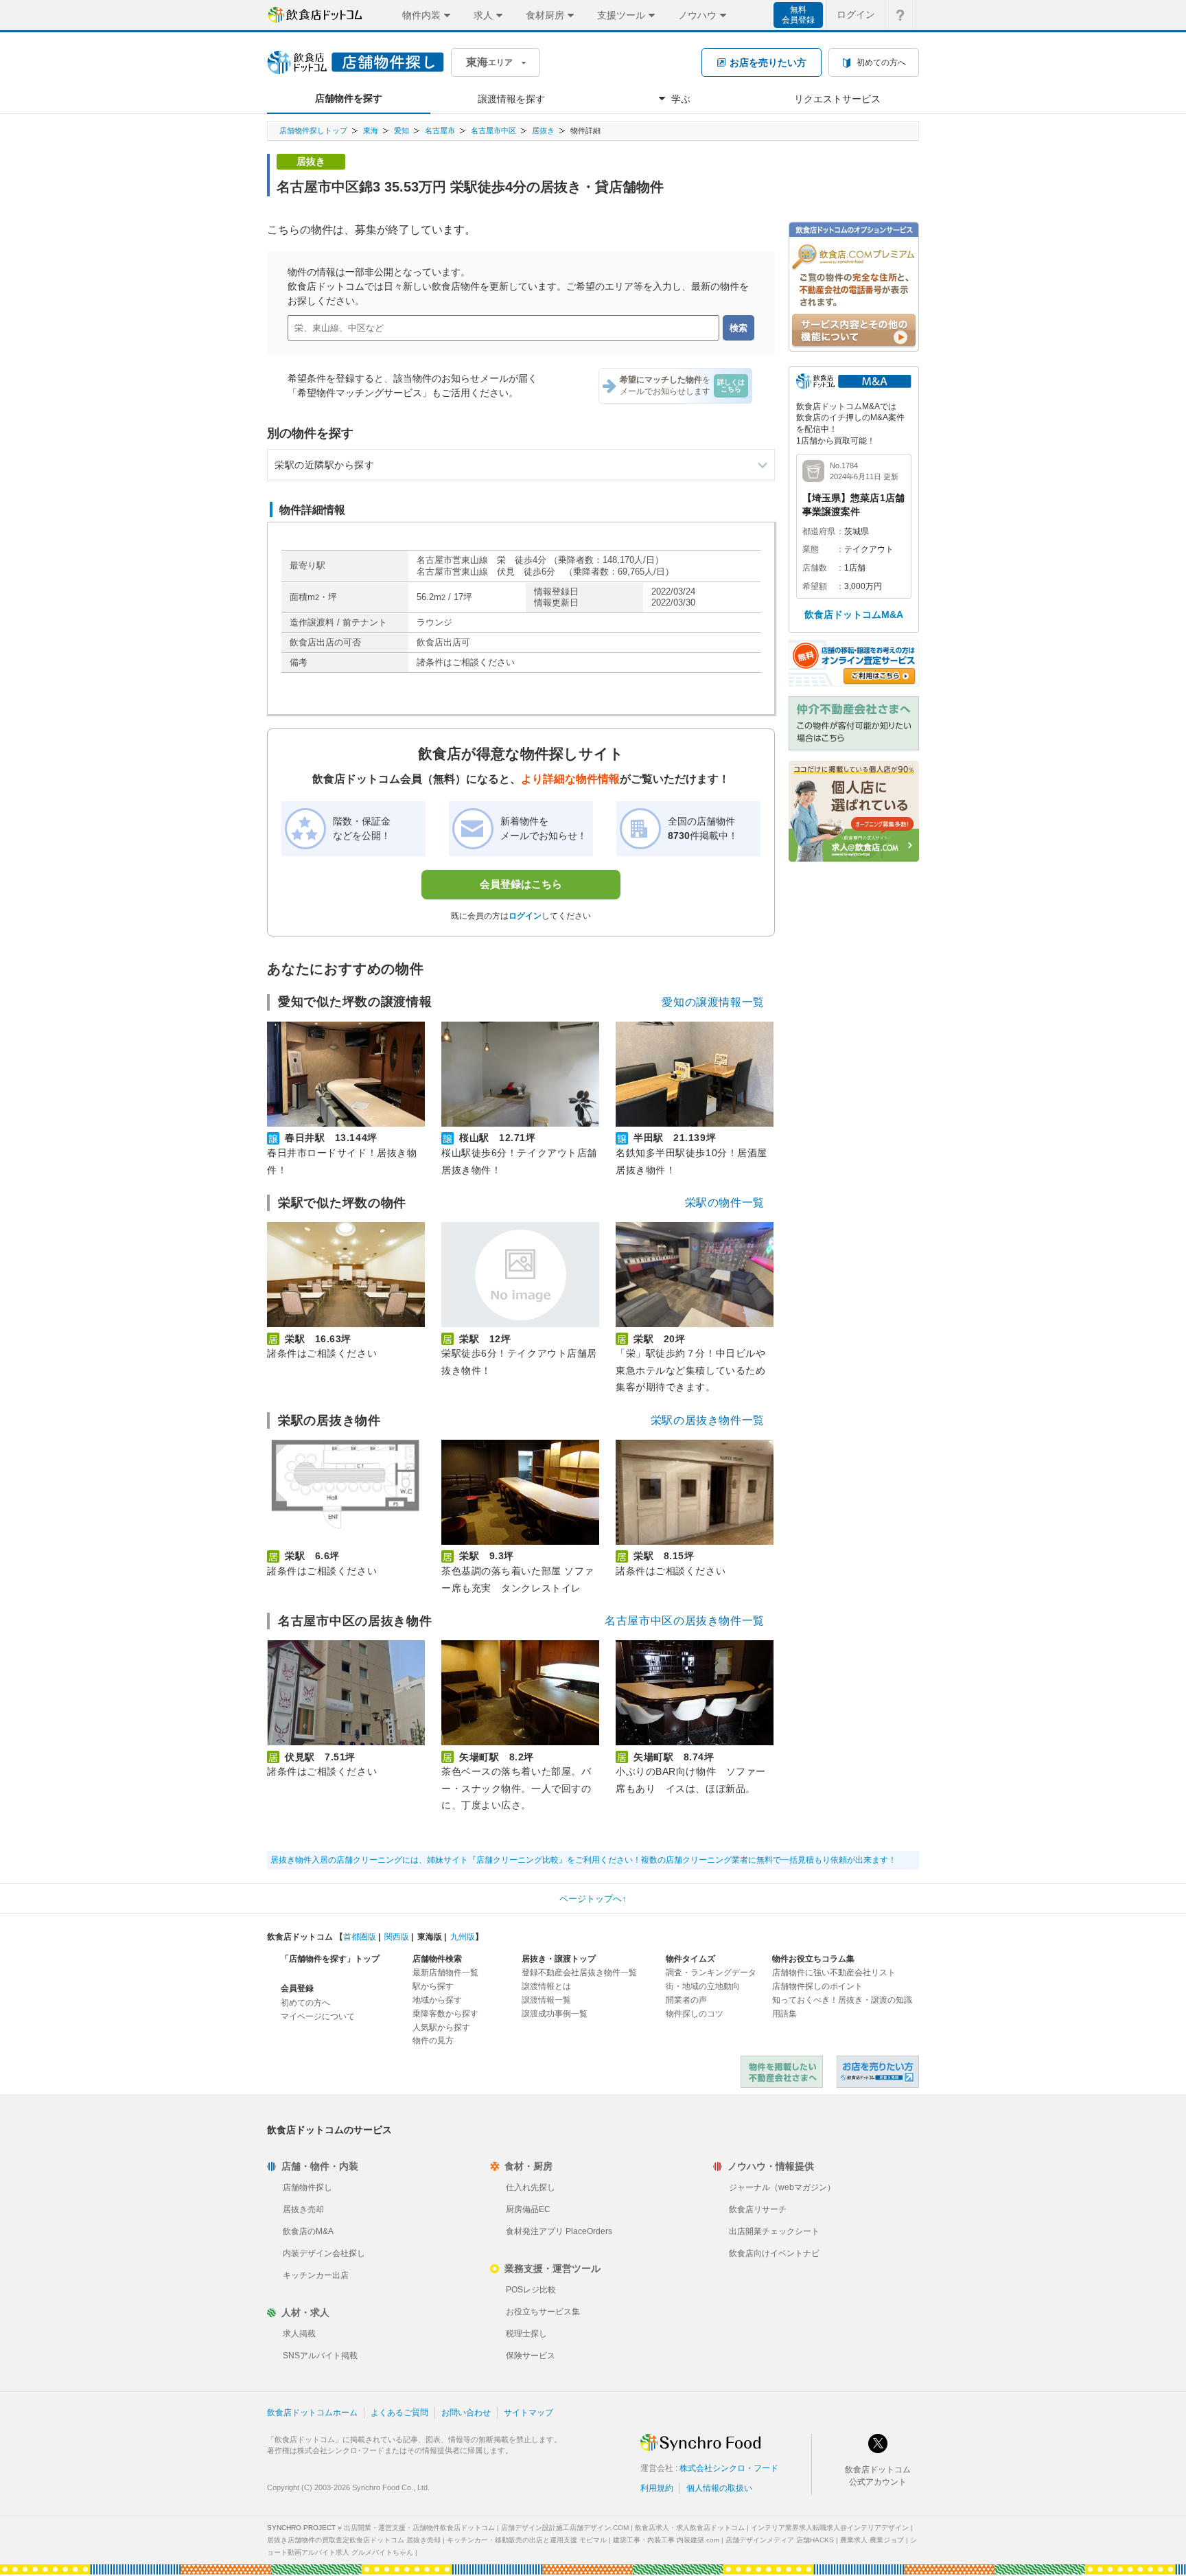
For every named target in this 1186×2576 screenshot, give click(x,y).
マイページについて (318, 2016)
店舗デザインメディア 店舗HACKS (780, 2540)
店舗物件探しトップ (313, 130)
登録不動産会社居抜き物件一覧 (579, 1973)
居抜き (543, 130)
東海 (371, 130)
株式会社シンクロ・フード (729, 2468)
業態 (811, 549)
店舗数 (815, 568)
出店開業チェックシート (774, 2231)
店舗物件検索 (437, 1959)
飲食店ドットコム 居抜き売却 (878, 2072)
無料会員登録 (798, 15)
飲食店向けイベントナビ (774, 2253)
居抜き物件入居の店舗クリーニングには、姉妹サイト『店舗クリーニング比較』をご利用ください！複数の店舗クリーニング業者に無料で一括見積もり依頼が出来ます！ (583, 1860)
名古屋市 (440, 130)
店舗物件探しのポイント (817, 1986)
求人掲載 (299, 2334)
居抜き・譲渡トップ (559, 1959)
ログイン (856, 14)
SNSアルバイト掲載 (320, 2356)
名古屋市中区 (493, 130)
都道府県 (819, 531)
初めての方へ (305, 2003)
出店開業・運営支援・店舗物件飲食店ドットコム (419, 2528)
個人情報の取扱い (719, 2488)
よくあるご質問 (399, 2413)
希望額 (815, 586)
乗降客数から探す (445, 2014)
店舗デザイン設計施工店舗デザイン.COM (565, 2528)
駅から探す (433, 1986)
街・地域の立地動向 (703, 1986)
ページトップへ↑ (593, 1899)
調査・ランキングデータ (711, 1973)
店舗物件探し (307, 2187)
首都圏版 (360, 1937)
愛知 (402, 130)
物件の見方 (433, 2040)
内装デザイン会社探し (324, 2253)
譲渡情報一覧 (546, 2000)
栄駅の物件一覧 (725, 1203)
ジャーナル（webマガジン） (782, 2187)
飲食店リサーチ (758, 2209)
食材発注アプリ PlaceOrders (559, 2231)
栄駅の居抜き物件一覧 (708, 1420)
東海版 (430, 1937)
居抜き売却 (303, 2209)
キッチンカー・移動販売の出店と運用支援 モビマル (527, 2540)
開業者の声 (686, 2000)
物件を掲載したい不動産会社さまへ (782, 2072)
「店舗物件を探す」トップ (330, 1959)
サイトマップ (528, 2413)
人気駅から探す (441, 2027)
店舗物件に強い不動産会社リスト (834, 1973)
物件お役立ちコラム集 (813, 1959)
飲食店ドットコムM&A (854, 614)
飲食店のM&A (308, 2231)
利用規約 (657, 2488)
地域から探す (437, 2000)
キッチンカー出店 (316, 2275)
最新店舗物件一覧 (445, 1973)
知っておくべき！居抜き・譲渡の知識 (842, 2000)
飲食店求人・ (690, 2528)
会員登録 (297, 1988)
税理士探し (526, 2334)
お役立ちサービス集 (543, 2312)
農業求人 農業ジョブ (872, 2540)
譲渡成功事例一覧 (555, 2014)
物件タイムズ (690, 1959)
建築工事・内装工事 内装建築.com (666, 2540)
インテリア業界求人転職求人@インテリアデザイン (830, 2528)
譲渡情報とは (546, 1986)
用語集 (784, 2014)
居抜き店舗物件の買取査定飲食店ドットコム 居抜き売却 (354, 2540)
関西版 (397, 1937)
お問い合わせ (466, 2413)
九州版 (463, 1937)
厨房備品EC (528, 2209)
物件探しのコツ (695, 2014)
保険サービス (531, 2356)
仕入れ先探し (531, 2187)
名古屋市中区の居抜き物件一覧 (685, 1621)
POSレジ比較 (531, 2290)
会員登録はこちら (521, 884)
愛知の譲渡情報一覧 (713, 1002)
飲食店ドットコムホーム (312, 2413)
